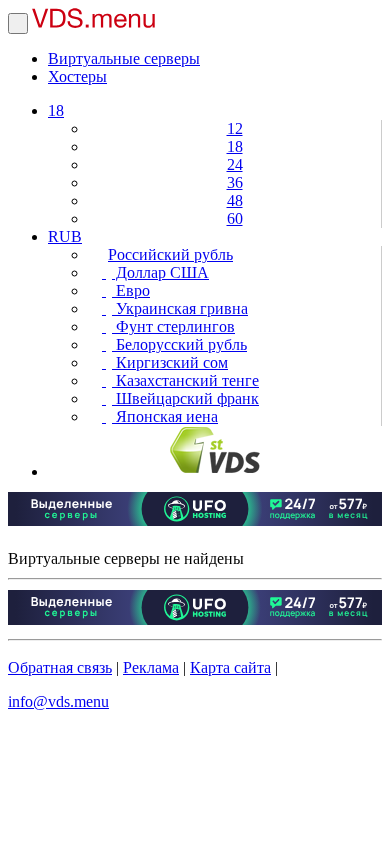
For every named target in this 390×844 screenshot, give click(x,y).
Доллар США (160, 272)
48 (235, 200)
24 (235, 164)
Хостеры (77, 76)
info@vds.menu (58, 701)
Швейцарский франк (185, 398)
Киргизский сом (170, 362)
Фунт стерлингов (173, 326)
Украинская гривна (180, 308)
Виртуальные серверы (124, 58)
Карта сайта (230, 667)
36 (235, 182)
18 (56, 110)
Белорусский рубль (179, 344)
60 (235, 218)
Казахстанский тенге (185, 380)
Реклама (151, 667)
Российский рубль (170, 254)
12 (235, 128)
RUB (65, 236)
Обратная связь (60, 667)
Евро (131, 290)
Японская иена (165, 416)
